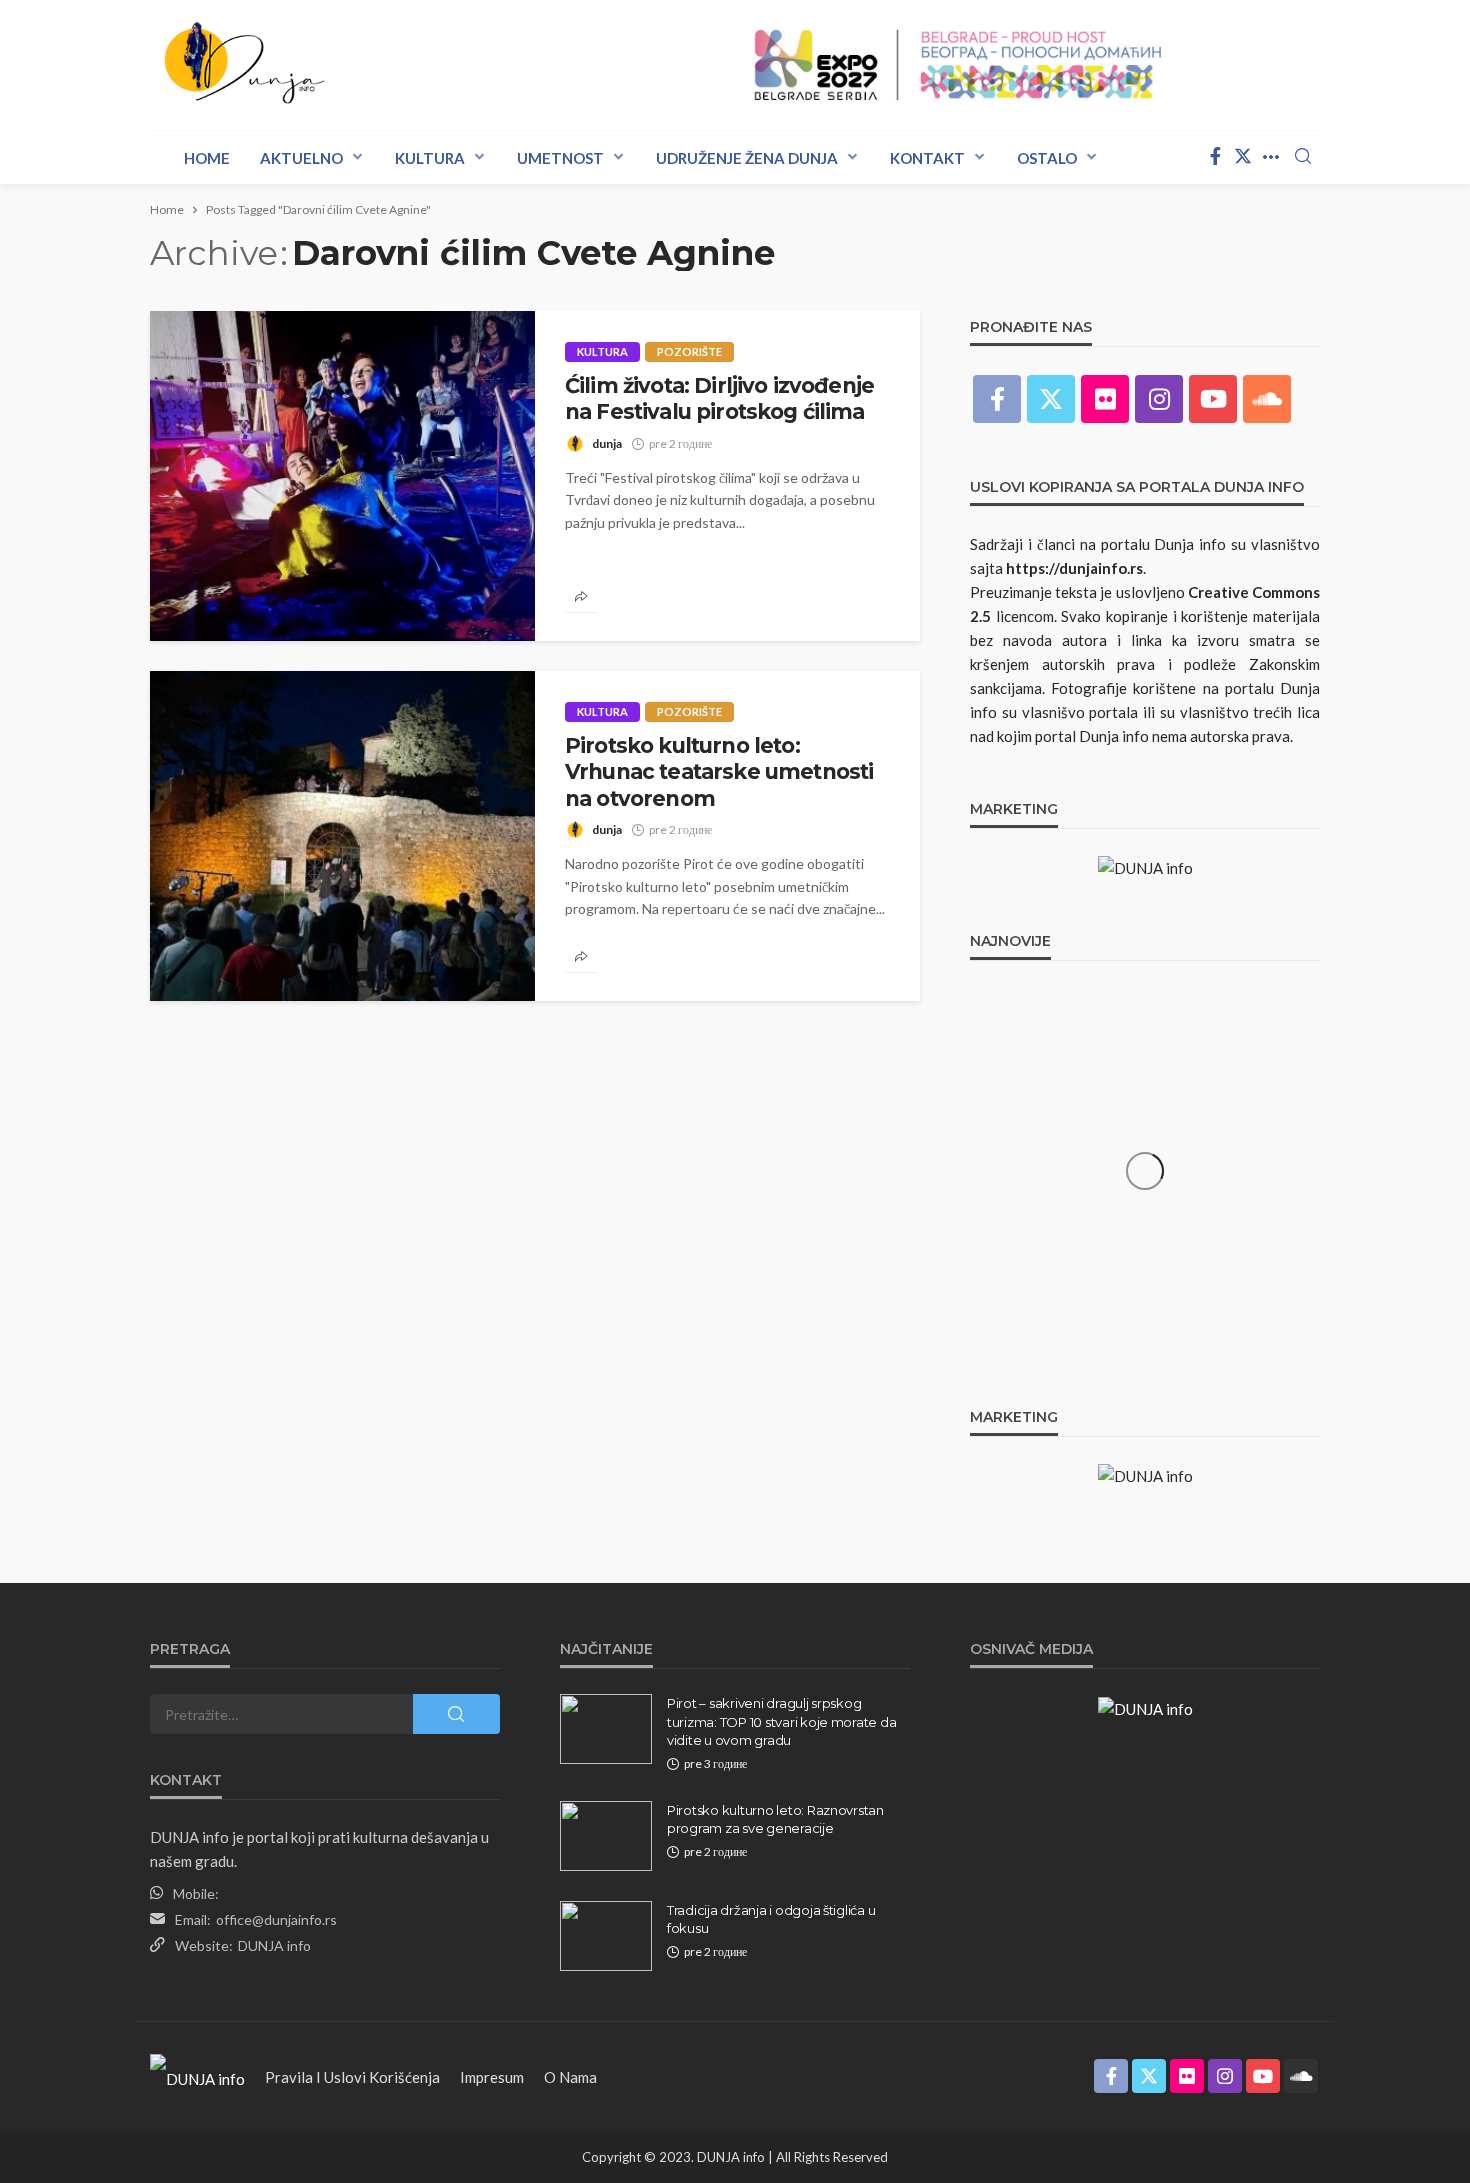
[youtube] (1213, 399)
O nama (570, 2077)
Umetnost (560, 158)
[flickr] (1105, 399)
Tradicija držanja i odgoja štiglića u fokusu (771, 1919)
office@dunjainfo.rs (276, 1919)
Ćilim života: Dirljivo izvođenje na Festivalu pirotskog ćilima (719, 398)
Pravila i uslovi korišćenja (352, 2077)
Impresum (492, 2077)
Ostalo (1047, 158)
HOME (207, 158)
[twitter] (1243, 157)
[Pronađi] (1303, 157)
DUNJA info (274, 1945)
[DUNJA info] (260, 65)
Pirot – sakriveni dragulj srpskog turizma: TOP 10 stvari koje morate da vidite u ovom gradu (781, 1721)
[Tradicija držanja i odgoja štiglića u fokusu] (606, 1936)
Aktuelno (301, 158)
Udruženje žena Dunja (747, 158)
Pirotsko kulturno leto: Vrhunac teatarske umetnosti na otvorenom (719, 772)
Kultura (430, 158)
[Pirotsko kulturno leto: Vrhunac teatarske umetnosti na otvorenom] (342, 836)
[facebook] (1215, 157)
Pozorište (689, 351)
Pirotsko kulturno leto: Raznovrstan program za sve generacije (775, 1819)
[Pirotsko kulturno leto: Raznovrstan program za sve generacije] (606, 1836)
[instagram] (1159, 399)
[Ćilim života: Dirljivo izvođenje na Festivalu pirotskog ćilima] (342, 476)
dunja (607, 443)
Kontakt (927, 158)
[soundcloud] (1267, 399)
